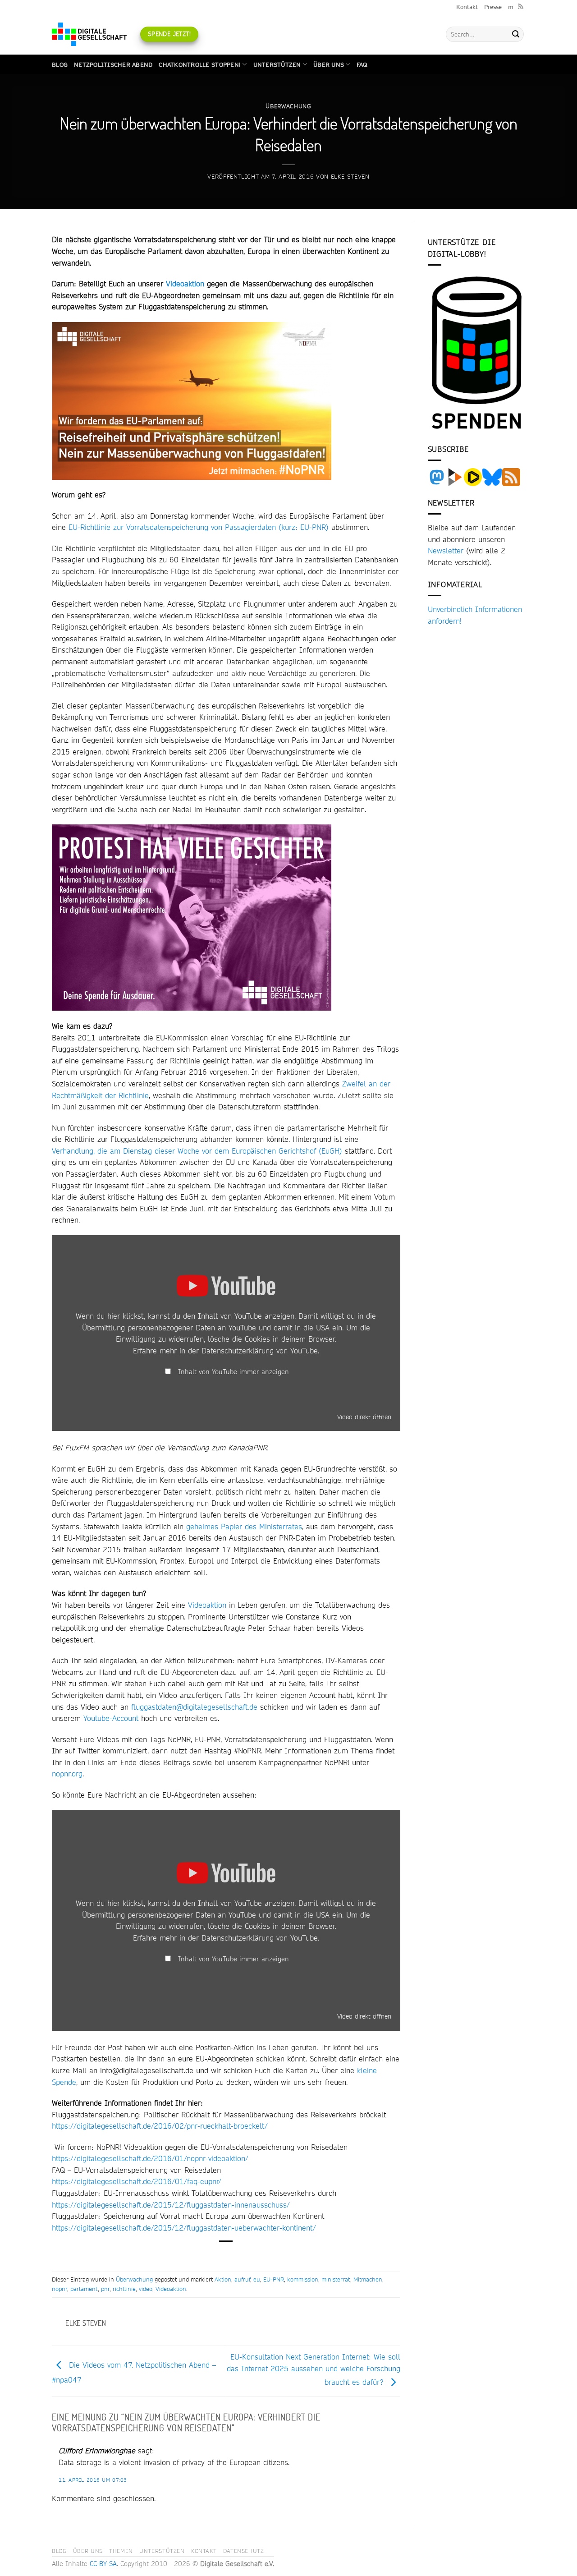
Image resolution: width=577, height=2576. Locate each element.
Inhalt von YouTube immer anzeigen (234, 1372)
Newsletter (446, 550)
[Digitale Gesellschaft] (89, 34)
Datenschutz (244, 2551)
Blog (60, 64)
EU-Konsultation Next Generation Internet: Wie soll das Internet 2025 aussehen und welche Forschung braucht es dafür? (314, 2369)
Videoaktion (185, 283)
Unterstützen (277, 64)
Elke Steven (350, 176)
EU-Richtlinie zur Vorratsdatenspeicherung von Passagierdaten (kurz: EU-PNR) (199, 527)
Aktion (223, 2279)
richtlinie (124, 2289)
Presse (493, 7)
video (146, 2289)
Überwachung (288, 106)
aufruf (242, 2279)
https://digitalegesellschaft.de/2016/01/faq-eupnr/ (137, 2181)
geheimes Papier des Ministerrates (244, 1526)
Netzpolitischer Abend (113, 64)
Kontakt (467, 7)
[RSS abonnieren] (521, 7)
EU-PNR (274, 2279)
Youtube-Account (111, 1718)
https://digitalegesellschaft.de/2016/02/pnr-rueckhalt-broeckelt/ (160, 2126)
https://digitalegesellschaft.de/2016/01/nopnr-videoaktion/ (150, 2158)
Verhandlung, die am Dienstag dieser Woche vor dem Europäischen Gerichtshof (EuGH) (197, 1151)
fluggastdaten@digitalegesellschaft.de (194, 1707)
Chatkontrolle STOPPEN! (200, 64)
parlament (84, 2289)
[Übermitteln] (516, 34)
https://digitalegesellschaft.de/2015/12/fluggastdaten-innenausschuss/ (171, 2205)
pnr (105, 2289)
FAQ (362, 64)
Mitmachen (368, 2279)
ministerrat (336, 2279)
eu (257, 2279)
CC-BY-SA (103, 2564)
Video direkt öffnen (364, 1417)
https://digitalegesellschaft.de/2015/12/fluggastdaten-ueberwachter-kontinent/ (184, 2228)
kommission (303, 2279)
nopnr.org (67, 1773)
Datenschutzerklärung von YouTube (260, 1350)
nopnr (60, 2289)
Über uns (329, 64)
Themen (121, 2551)
